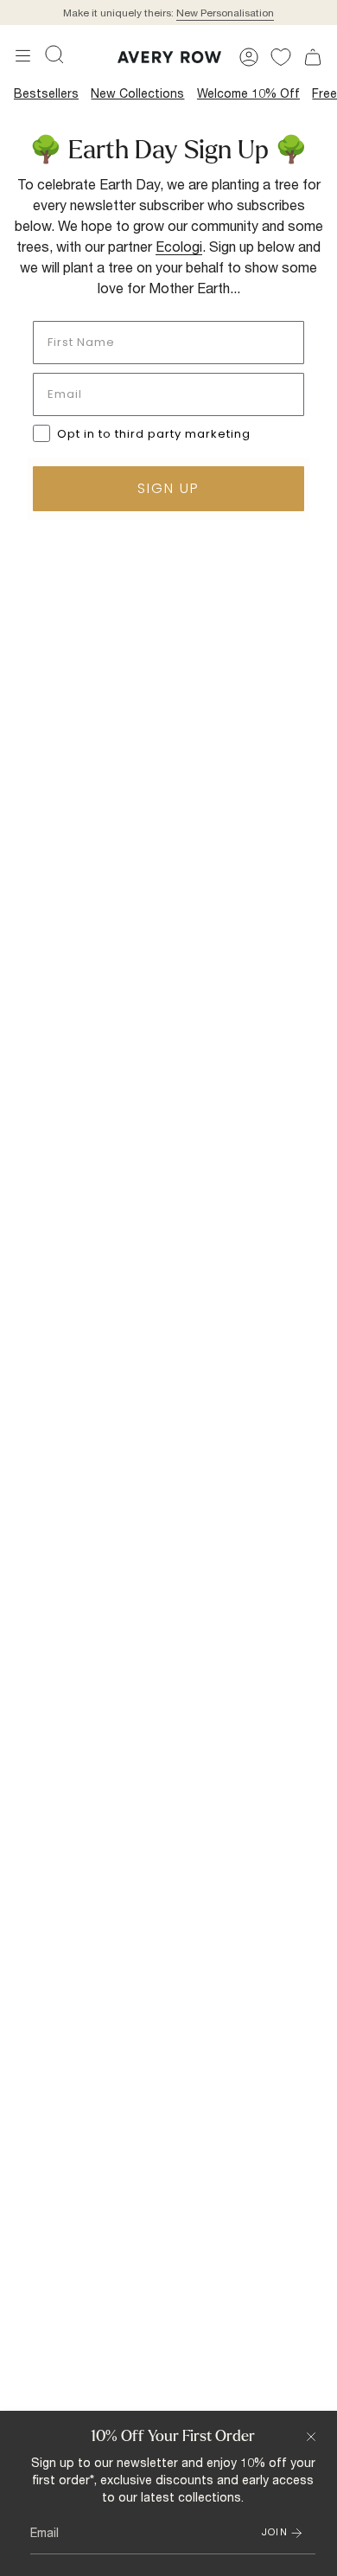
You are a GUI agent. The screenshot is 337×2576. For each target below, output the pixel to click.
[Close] (311, 2437)
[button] (54, 54)
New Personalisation (225, 13)
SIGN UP (168, 488)
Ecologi (179, 246)
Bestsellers (46, 93)
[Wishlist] (281, 57)
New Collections (137, 93)
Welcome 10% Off (248, 93)
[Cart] (313, 57)
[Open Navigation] (23, 56)
